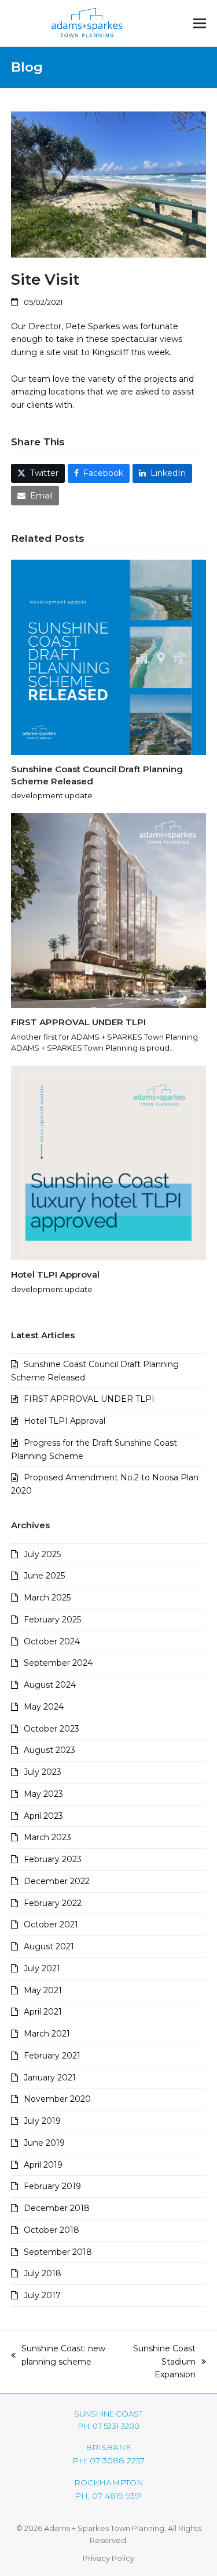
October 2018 (52, 2230)
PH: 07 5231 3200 (109, 2426)
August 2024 (50, 1685)
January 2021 (50, 2078)
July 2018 (43, 2273)
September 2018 (58, 2252)
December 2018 (57, 2208)
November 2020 (57, 2099)
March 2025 (47, 1598)
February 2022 (53, 1903)
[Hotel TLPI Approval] (109, 1162)
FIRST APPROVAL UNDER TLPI (78, 1022)
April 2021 (43, 2012)
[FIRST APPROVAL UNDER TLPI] (109, 910)
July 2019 (42, 2121)
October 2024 (52, 1641)
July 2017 (42, 2295)
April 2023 (43, 1816)
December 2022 (57, 1881)
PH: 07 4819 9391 (108, 2496)
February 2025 (52, 1620)
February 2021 (52, 2056)
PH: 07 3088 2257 (108, 2460)
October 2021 (51, 1924)
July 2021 (42, 1968)
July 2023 (43, 1772)
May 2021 (43, 1990)
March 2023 (47, 1837)
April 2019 (43, 2165)
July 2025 (42, 1554)
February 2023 (53, 1859)
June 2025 (44, 1576)
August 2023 (49, 1750)
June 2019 (44, 2143)
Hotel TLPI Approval (55, 1274)
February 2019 (52, 2186)
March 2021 (47, 2034)
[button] (200, 23)
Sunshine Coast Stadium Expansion (157, 2362)
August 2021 (49, 1946)
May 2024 (44, 1707)
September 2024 (58, 1663)
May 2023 (43, 1794)
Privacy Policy (108, 2558)
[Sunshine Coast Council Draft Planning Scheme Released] (109, 657)
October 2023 (52, 1729)
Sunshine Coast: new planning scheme (58, 2356)
